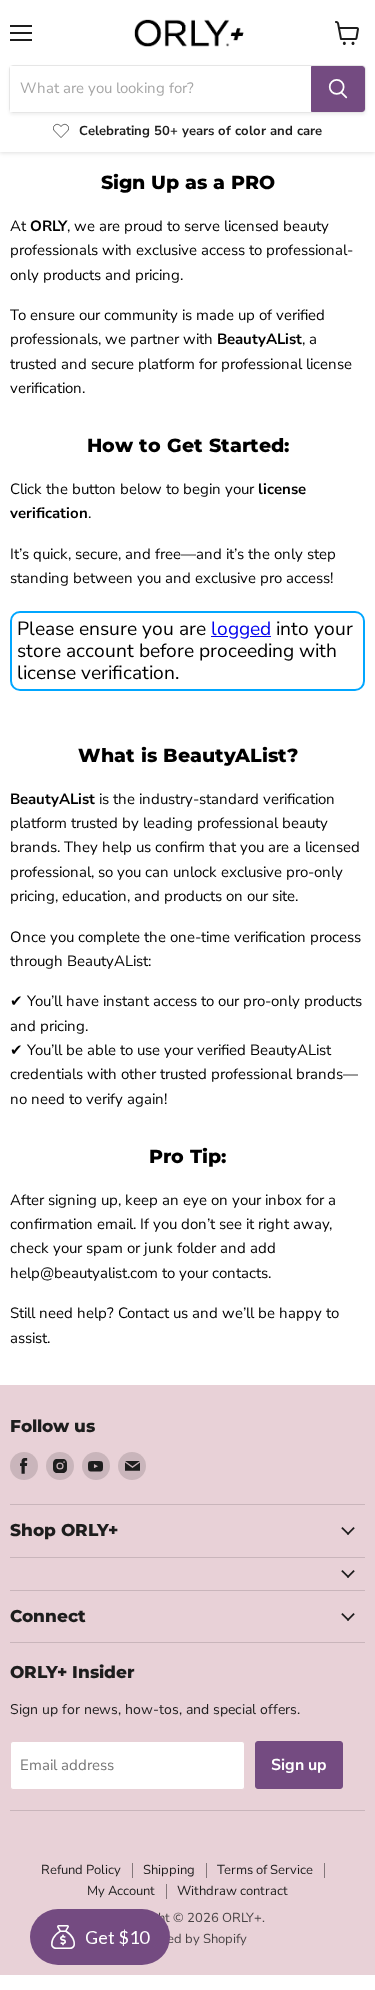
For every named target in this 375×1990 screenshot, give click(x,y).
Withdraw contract (232, 1891)
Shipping (169, 1870)
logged (241, 629)
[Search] (338, 89)
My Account (121, 1891)
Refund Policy (81, 1870)
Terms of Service (265, 1870)
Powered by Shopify (188, 1939)
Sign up (299, 1765)
